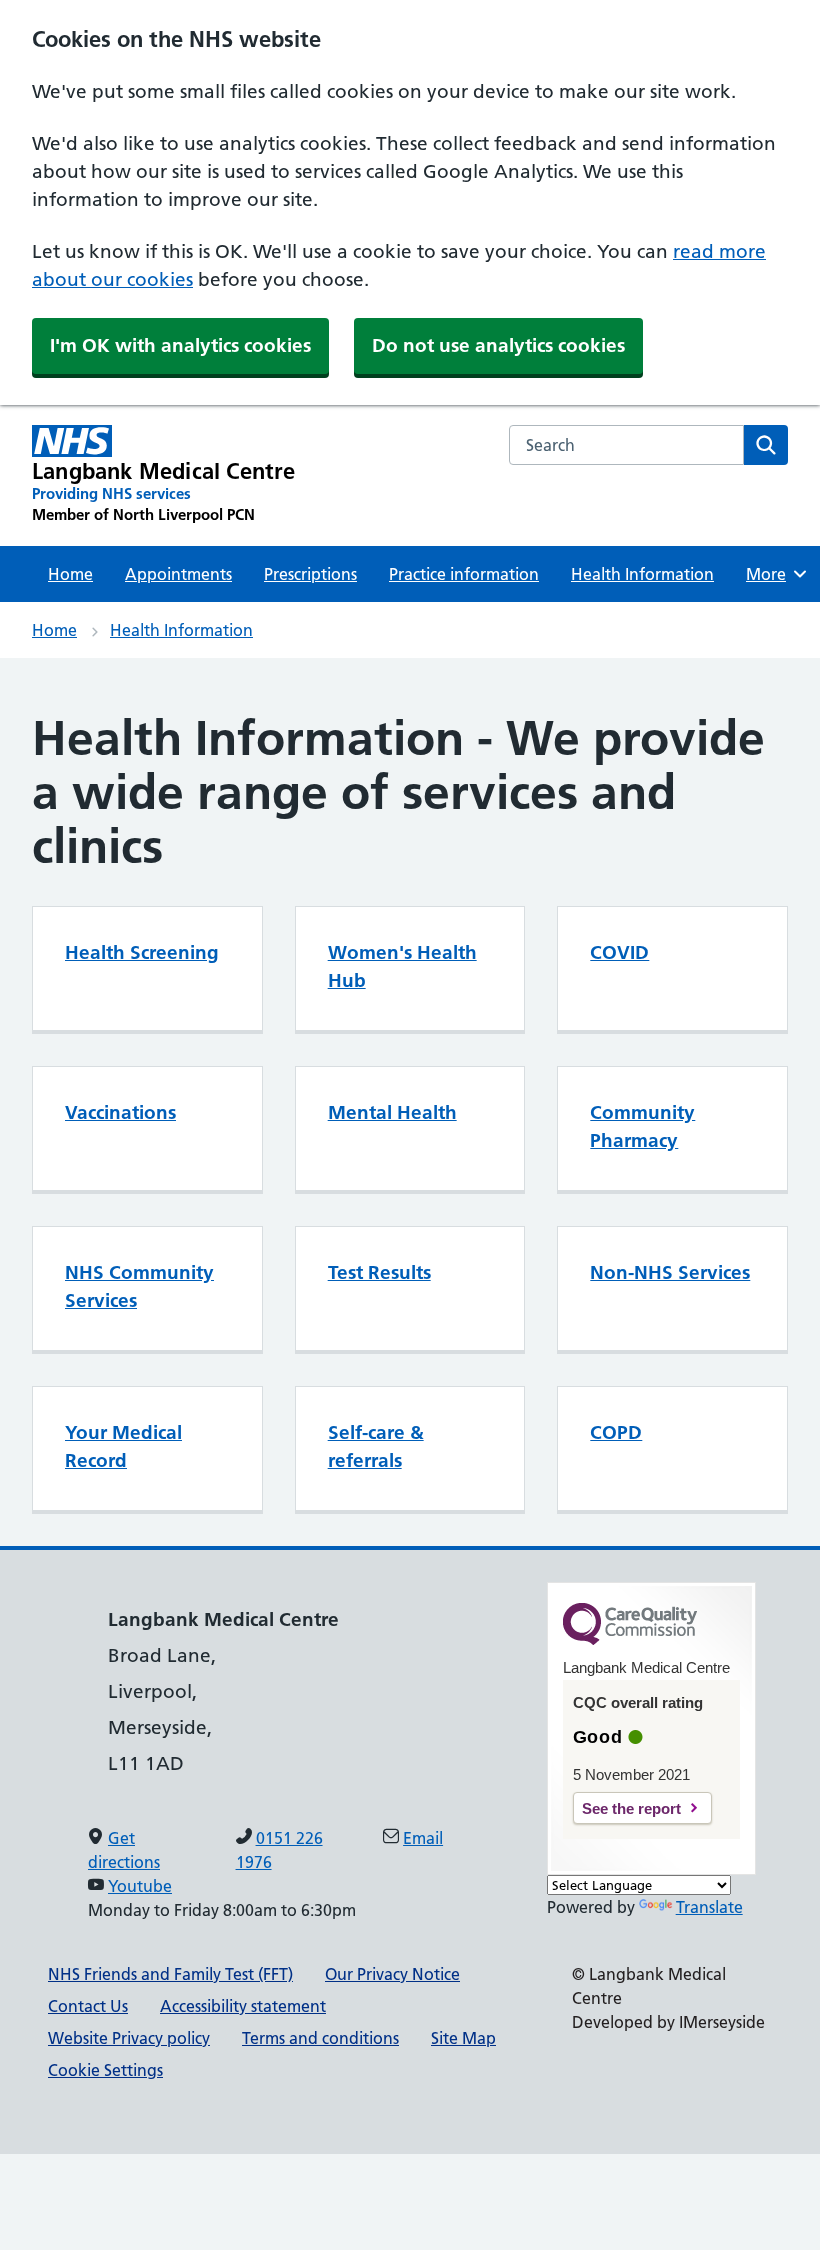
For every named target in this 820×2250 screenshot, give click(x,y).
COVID (619, 952)
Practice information (464, 574)
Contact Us (88, 2006)
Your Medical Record (123, 1446)
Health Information (642, 574)
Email (423, 1838)
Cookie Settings (105, 2070)
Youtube (140, 1886)
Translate (709, 1907)
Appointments (178, 574)
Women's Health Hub (402, 966)
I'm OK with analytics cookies (180, 345)
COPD (616, 1432)
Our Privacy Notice (392, 1974)
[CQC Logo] (630, 1640)
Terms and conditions (320, 2038)
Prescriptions (310, 574)
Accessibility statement (243, 2006)
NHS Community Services (139, 1286)
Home (70, 574)
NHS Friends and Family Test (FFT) (170, 1974)
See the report (631, 1808)
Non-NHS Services (670, 1272)
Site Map (463, 2038)
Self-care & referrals (376, 1446)
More (773, 574)
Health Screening (142, 952)
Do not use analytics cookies (498, 345)
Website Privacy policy (129, 2038)
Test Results (379, 1272)
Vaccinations (120, 1112)
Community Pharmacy (642, 1126)
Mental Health (392, 1112)
